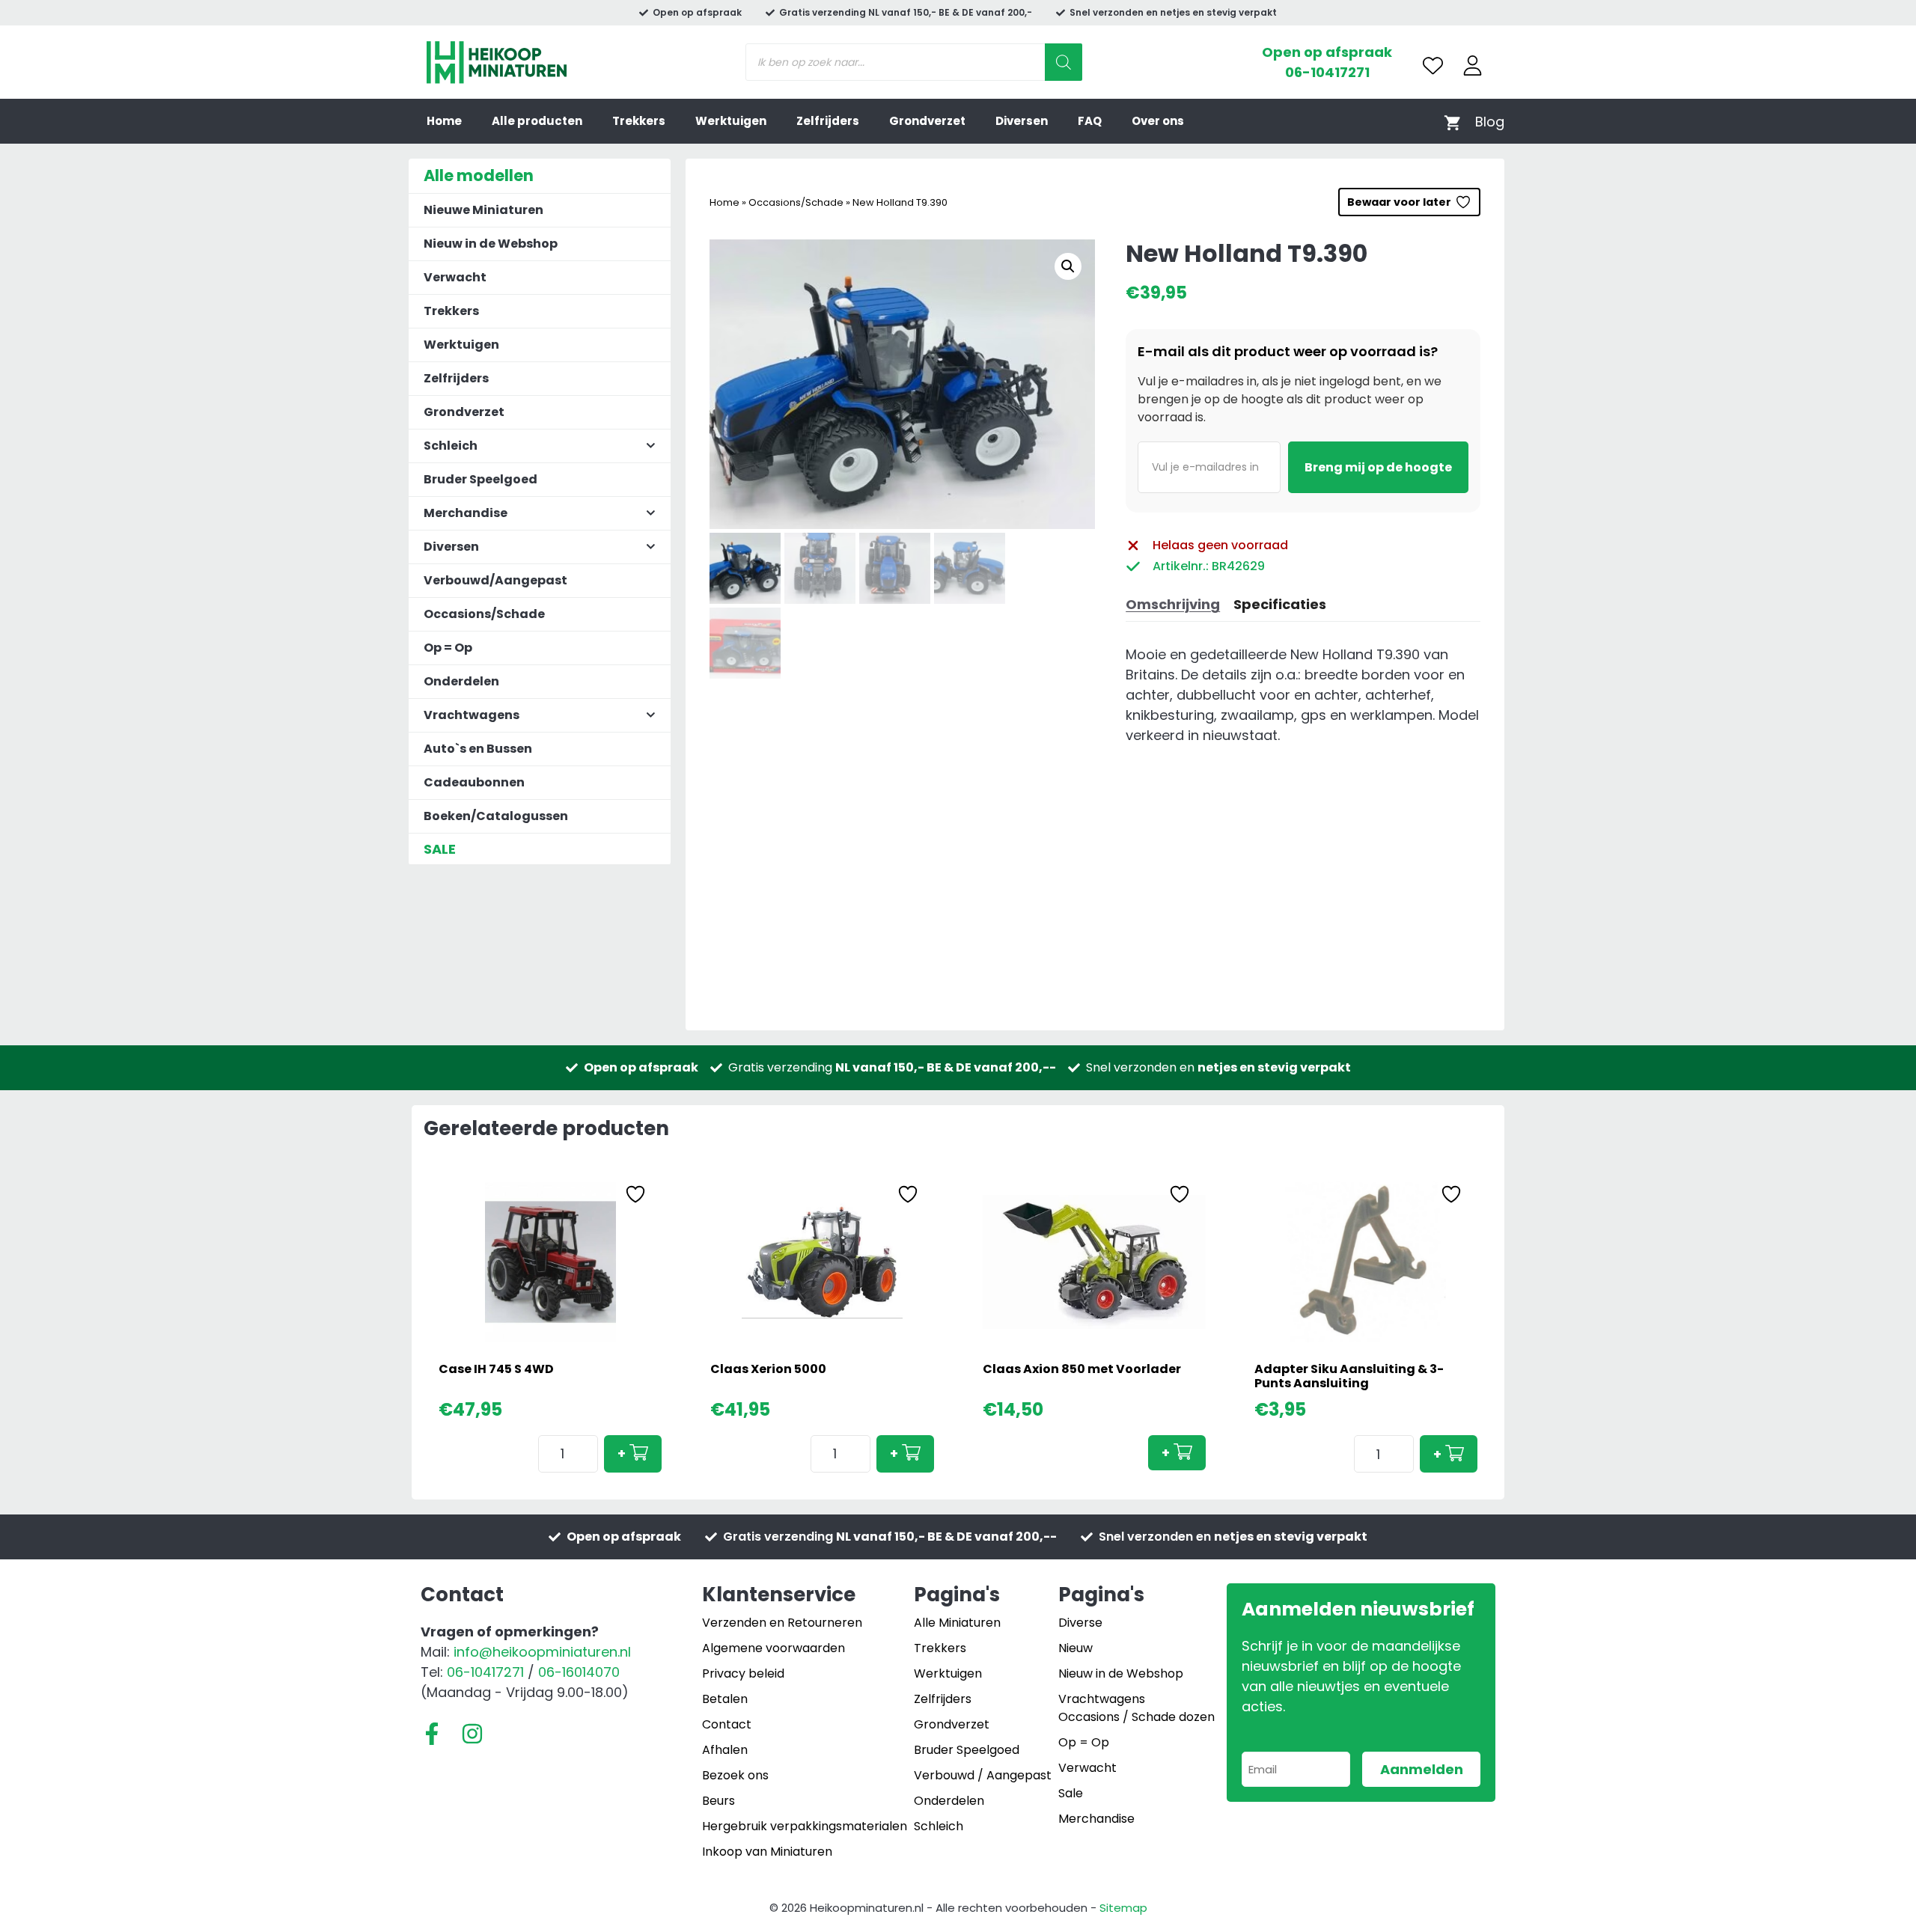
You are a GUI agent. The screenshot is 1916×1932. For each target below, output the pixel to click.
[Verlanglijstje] (1433, 65)
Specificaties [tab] (1280, 604)
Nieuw (1076, 1648)
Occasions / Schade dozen (1137, 1717)
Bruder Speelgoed (480, 479)
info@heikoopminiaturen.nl (542, 1652)
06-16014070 (579, 1672)
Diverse (1080, 1623)
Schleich (939, 1826)
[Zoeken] (1064, 62)
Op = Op (448, 648)
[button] (1068, 266)
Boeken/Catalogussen (496, 816)
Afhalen (725, 1750)
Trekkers (639, 121)
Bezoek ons (735, 1775)
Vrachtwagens (1102, 1699)
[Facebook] (432, 1734)
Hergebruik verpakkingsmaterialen (805, 1826)
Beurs (718, 1801)
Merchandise (1096, 1819)
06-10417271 (1327, 72)
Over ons (1158, 121)
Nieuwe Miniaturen (483, 210)
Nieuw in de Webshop (491, 244)
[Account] (1473, 65)
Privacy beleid (743, 1673)
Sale (1071, 1793)
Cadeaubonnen (474, 782)
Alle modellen (479, 175)
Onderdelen (461, 681)
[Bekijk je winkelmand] (1452, 122)
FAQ (1090, 121)
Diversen (1022, 121)
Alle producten (537, 121)
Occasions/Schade (796, 202)
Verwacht (455, 277)
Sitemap (1123, 1908)
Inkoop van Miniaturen (767, 1852)
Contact (727, 1724)
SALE (440, 849)
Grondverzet (927, 121)
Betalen (725, 1699)
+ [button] (622, 1453)
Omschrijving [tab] (1173, 604)
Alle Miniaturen (957, 1623)
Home (444, 121)
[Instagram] (472, 1734)
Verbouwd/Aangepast (495, 580)
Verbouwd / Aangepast (983, 1775)
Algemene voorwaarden (774, 1648)
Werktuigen (731, 121)
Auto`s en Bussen (478, 749)
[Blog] (1490, 122)
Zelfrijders (828, 121)
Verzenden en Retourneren (782, 1623)
